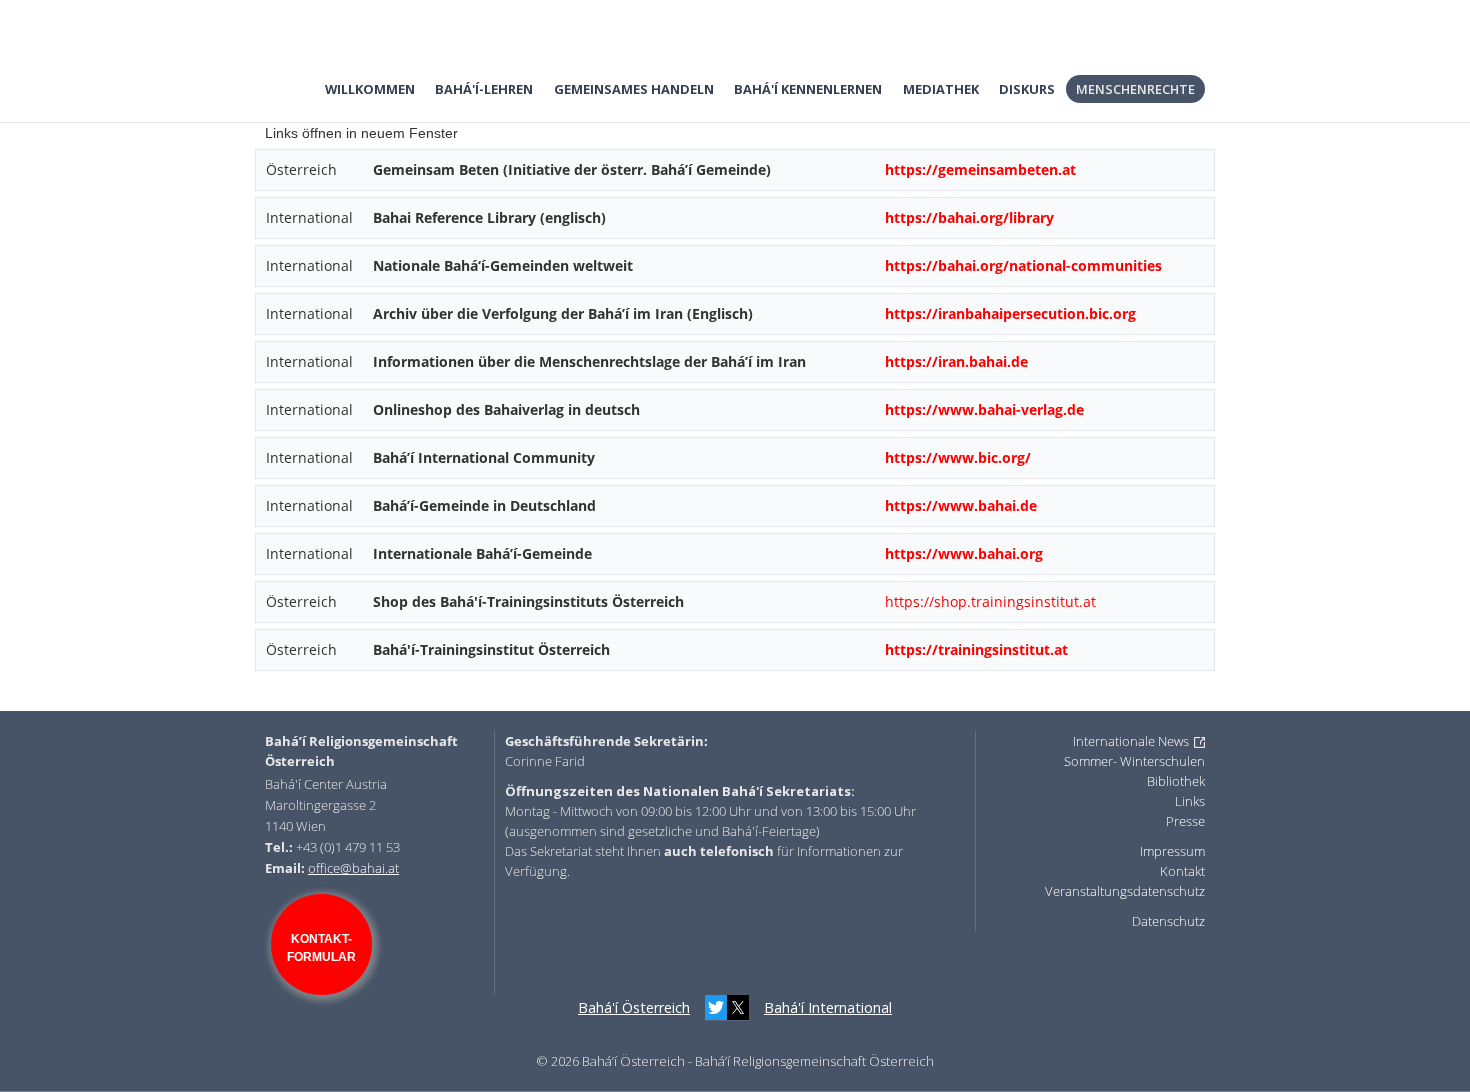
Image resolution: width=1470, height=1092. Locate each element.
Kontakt (1182, 871)
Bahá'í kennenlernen (808, 89)
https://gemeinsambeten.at (980, 169)
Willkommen (370, 89)
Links (1190, 801)
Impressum (1172, 851)
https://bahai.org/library (969, 217)
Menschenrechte (1135, 89)
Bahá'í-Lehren (484, 89)
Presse (1185, 821)
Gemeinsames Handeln (634, 89)
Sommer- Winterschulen (1134, 761)
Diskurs (1027, 89)
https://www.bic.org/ (958, 457)
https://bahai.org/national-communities (1023, 265)
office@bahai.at (353, 868)
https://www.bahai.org (964, 553)
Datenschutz (1168, 921)
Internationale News (1131, 741)
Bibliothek (1176, 781)
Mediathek (941, 89)
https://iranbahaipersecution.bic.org (1010, 313)
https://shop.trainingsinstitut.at (990, 601)
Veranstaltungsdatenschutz (1125, 891)
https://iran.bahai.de (956, 361)
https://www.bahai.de (961, 505)
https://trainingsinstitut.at (976, 649)
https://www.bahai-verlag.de (984, 409)
